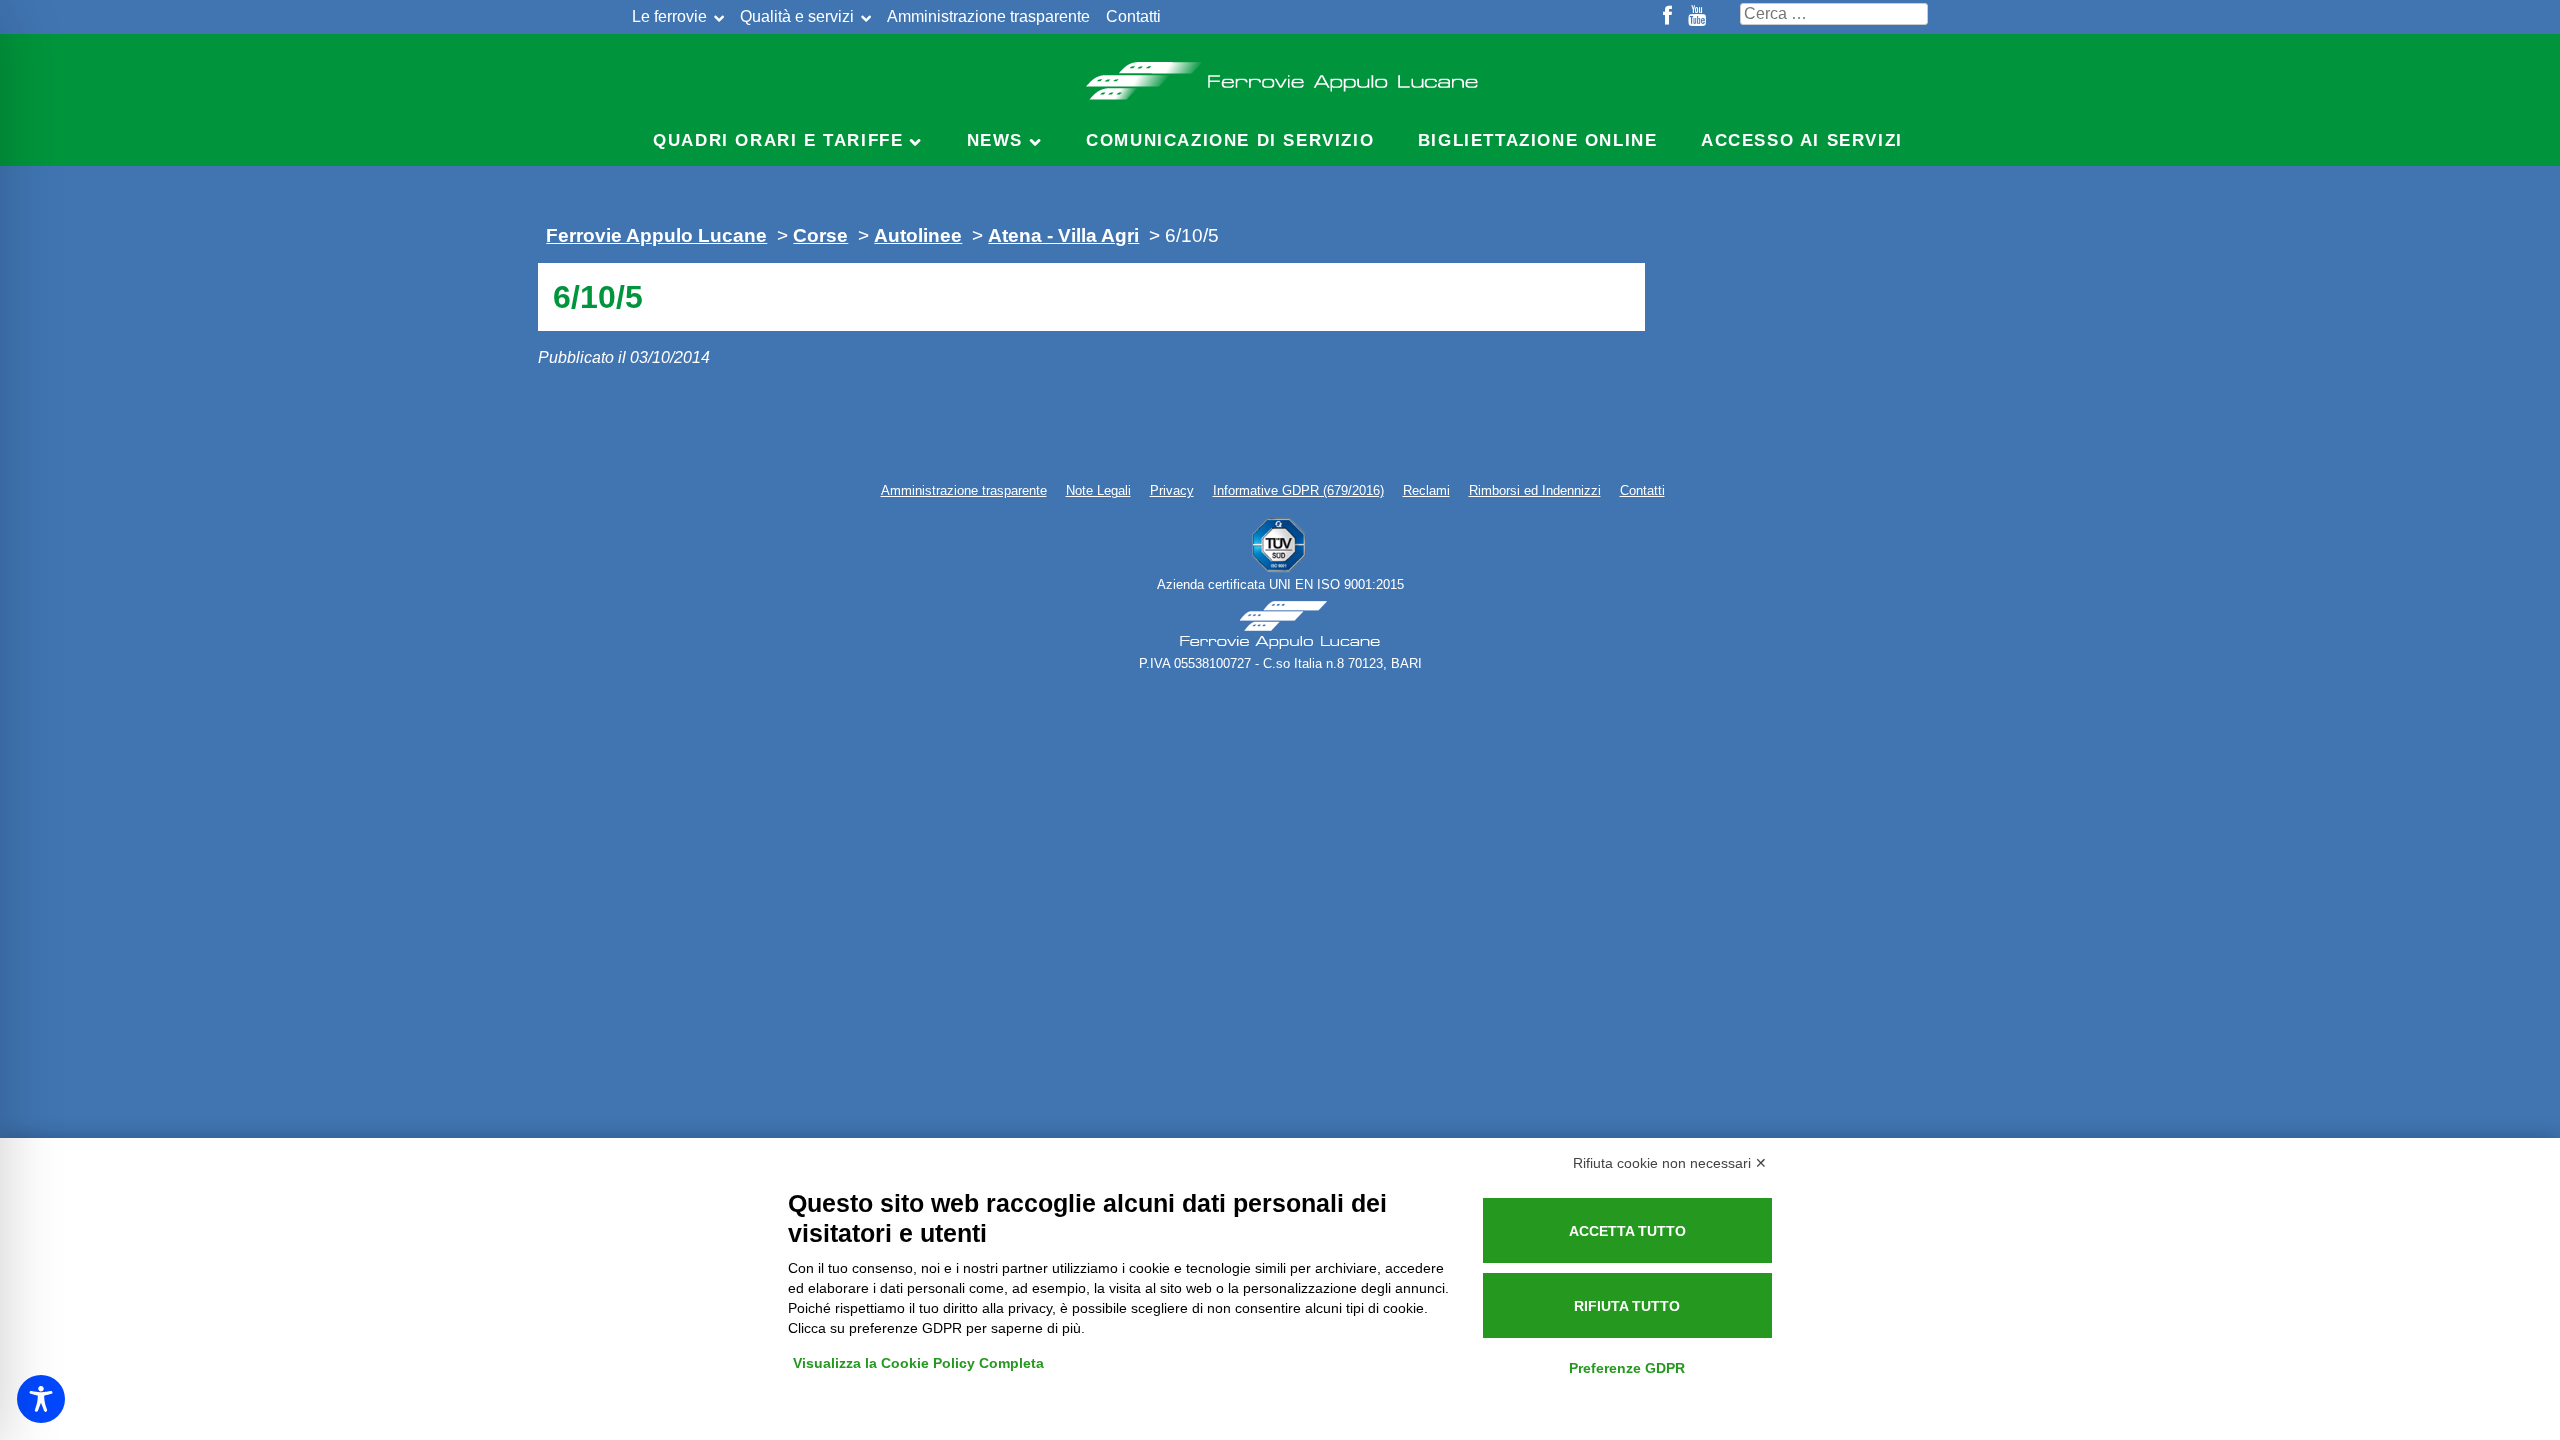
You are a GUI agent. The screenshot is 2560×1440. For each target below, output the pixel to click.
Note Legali (1098, 490)
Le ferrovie (669, 16)
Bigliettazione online (1538, 140)
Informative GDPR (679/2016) (1298, 490)
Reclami (1426, 490)
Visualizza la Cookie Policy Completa (918, 1363)
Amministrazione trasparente (988, 16)
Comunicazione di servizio (1230, 140)
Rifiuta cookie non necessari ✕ (1670, 1163)
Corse (820, 235)
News (995, 140)
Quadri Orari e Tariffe (778, 140)
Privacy (1172, 490)
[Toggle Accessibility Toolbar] (41, 1399)
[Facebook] (1667, 17)
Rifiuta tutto (1627, 1306)
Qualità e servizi (797, 16)
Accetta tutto (1627, 1231)
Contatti (1133, 16)
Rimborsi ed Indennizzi (1535, 490)
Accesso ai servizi (1802, 140)
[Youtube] (1697, 17)
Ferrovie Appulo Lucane (1280, 75)
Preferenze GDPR (1627, 1368)
